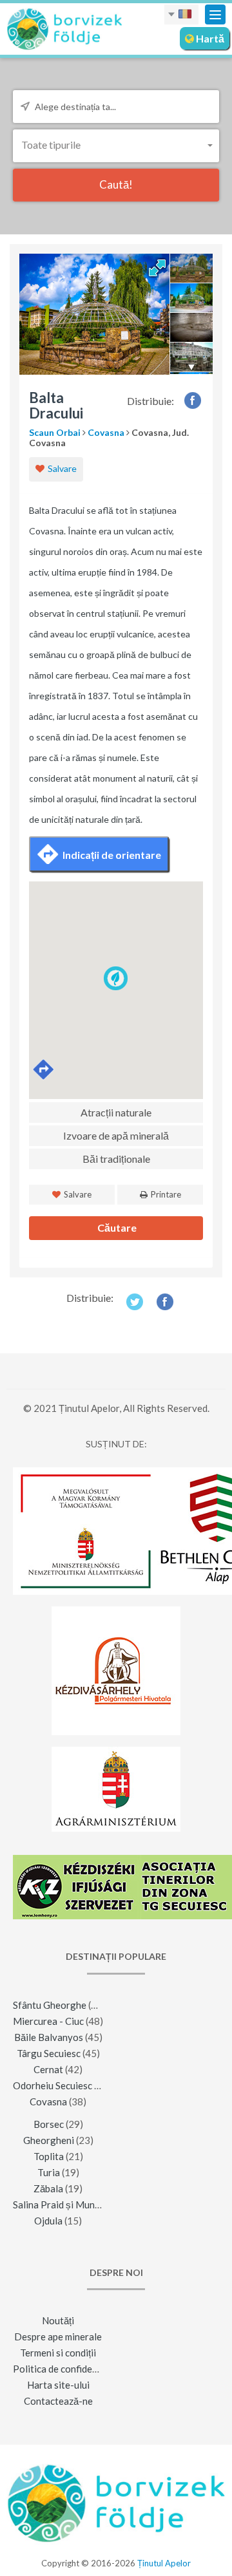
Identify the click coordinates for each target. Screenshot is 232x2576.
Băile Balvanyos (49, 2037)
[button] (116, 145)
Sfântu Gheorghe (50, 2005)
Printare (165, 1194)
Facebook (193, 400)
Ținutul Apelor (164, 2563)
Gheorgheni (49, 2140)
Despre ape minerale (58, 2336)
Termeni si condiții (58, 2353)
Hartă (209, 38)
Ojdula (48, 2221)
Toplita (49, 2156)
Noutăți (58, 2320)
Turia (49, 2172)
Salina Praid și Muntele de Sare (79, 2205)
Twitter (134, 1302)
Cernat (48, 2069)
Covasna (106, 432)
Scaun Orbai (55, 432)
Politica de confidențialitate (72, 2369)
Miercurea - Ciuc (48, 2021)
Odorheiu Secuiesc (53, 2085)
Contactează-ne (58, 2401)
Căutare (116, 1227)
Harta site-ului (58, 2385)
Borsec (49, 2124)
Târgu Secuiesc (49, 2053)
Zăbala (48, 2188)
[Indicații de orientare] (44, 1070)
